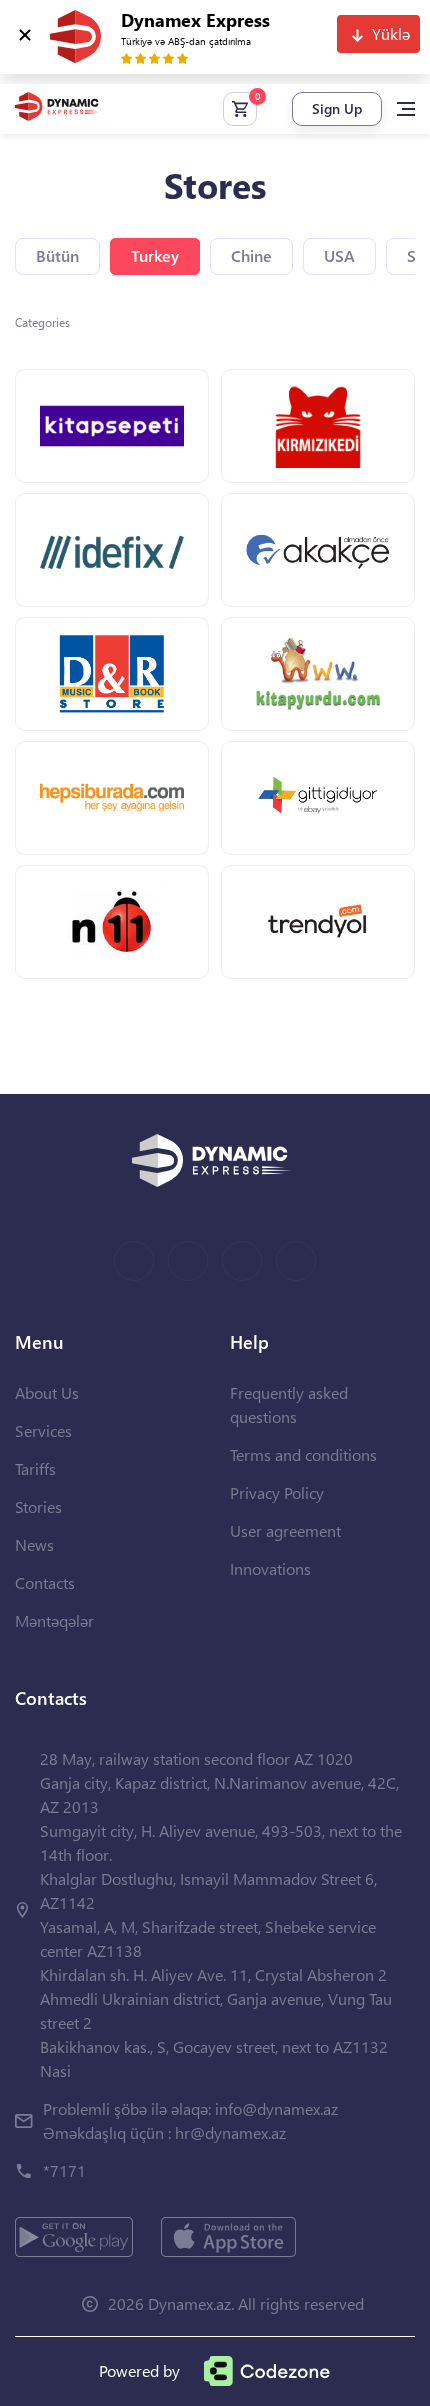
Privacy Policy (277, 1492)
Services (43, 1430)
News (34, 1544)
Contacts (45, 1582)
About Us (47, 1392)
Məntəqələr (54, 1620)
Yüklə (391, 33)
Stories (38, 1506)
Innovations (270, 1568)
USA (339, 255)
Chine (251, 255)
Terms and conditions (303, 1454)
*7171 (64, 2170)
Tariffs (35, 1468)
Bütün (57, 255)
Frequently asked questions (289, 1404)
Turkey (155, 255)
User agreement (285, 1530)
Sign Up (337, 108)
